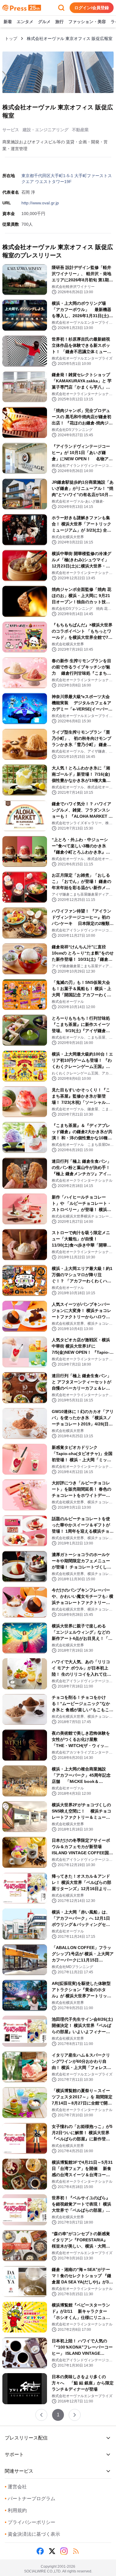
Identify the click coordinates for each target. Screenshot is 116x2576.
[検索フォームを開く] (61, 8)
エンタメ (25, 22)
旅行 (59, 22)
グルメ (44, 22)
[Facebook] (40, 2551)
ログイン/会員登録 (92, 8)
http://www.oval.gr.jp (40, 203)
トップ (11, 39)
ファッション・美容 (87, 22)
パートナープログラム (30, 2499)
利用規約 (16, 2510)
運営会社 (16, 2487)
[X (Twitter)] (52, 2551)
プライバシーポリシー (30, 2522)
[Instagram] (64, 2551)
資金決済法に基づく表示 (32, 2534)
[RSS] (76, 2551)
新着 (8, 22)
